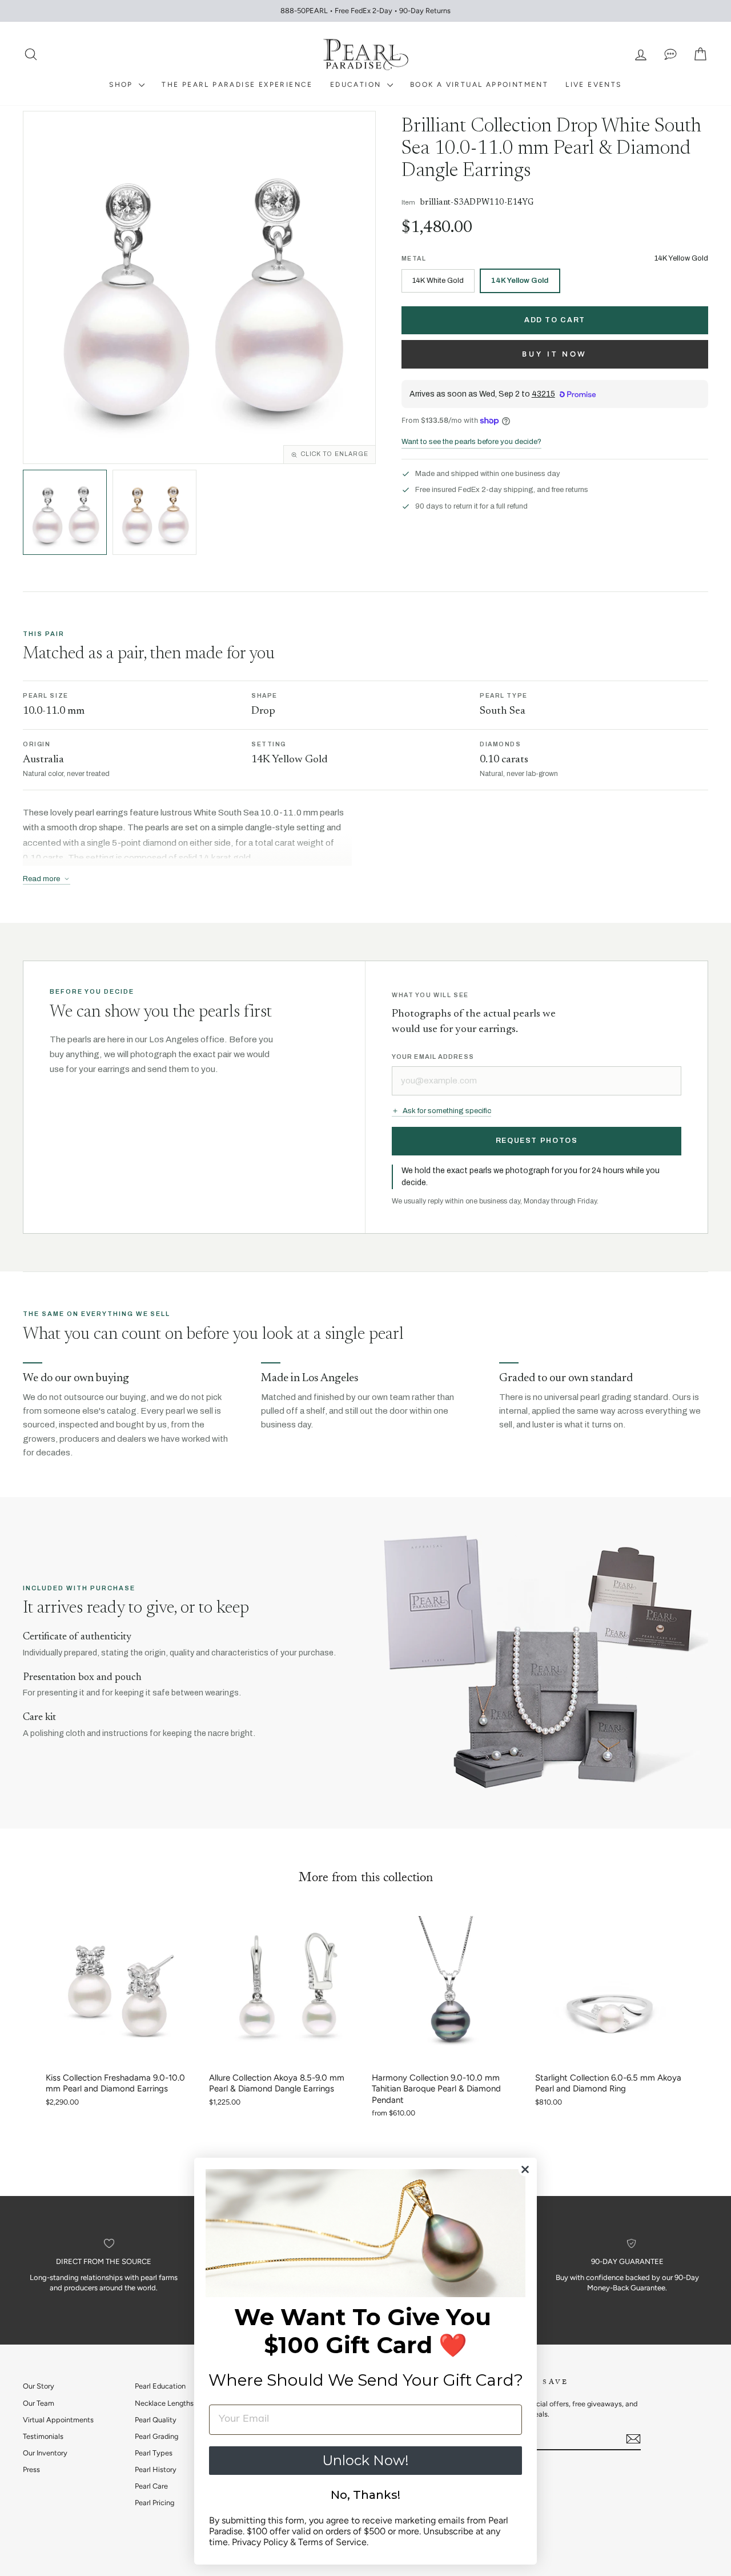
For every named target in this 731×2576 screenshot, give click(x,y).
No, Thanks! (365, 2495)
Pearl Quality (156, 2420)
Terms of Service (332, 2542)
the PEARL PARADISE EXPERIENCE (237, 85)
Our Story (39, 2386)
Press (31, 2469)
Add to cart (555, 320)
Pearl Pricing (154, 2503)
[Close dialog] (525, 2169)
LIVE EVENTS (593, 85)
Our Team (39, 2403)
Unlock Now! (365, 2460)
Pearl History (156, 2469)
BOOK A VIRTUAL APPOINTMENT (479, 85)
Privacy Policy (260, 2542)
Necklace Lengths (164, 2403)
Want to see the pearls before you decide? (471, 442)
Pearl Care (151, 2486)
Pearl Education (160, 2386)
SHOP (122, 85)
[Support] (670, 55)
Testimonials (43, 2436)
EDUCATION (357, 85)
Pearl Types (154, 2453)
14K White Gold (438, 281)
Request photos (537, 1141)
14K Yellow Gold (520, 281)
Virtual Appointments (58, 2420)
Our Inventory (45, 2453)
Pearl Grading (156, 2436)
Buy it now (555, 354)
